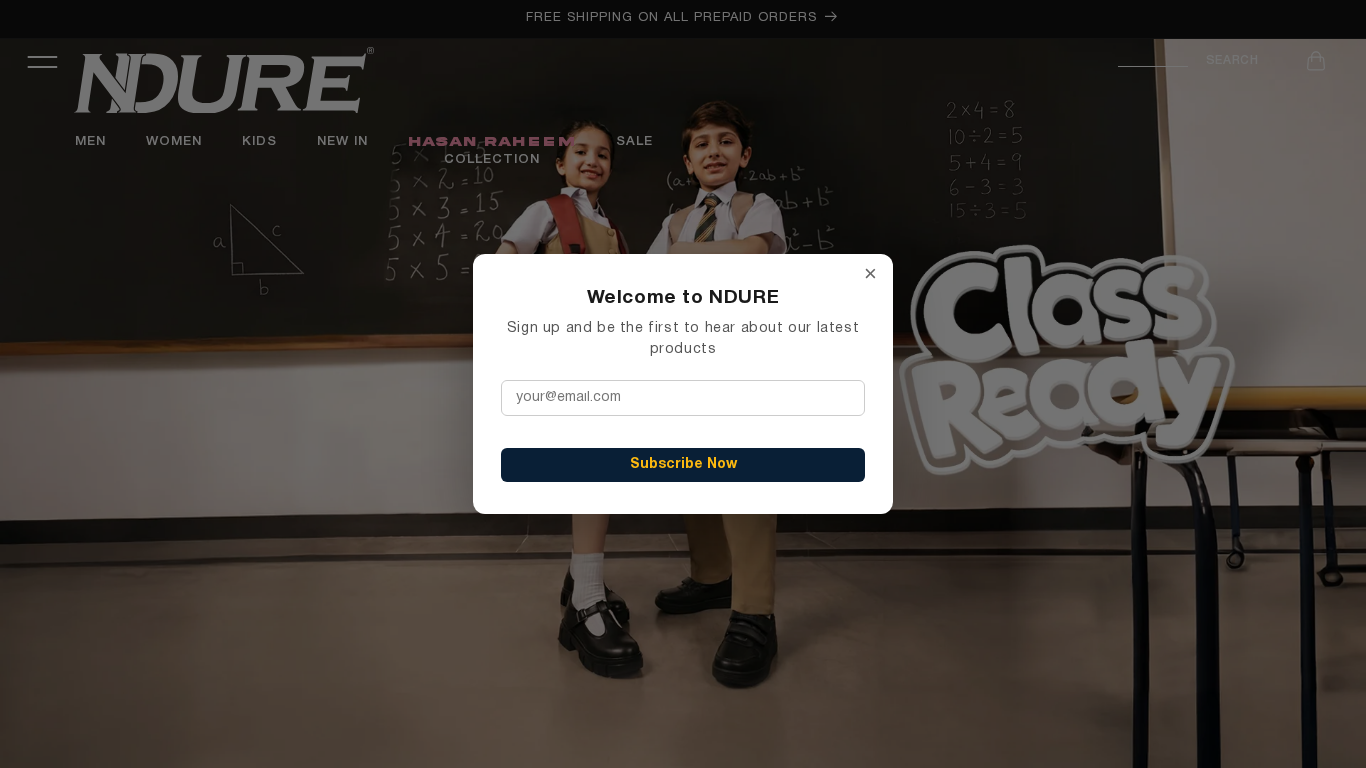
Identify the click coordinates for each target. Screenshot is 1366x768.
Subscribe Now (683, 464)
